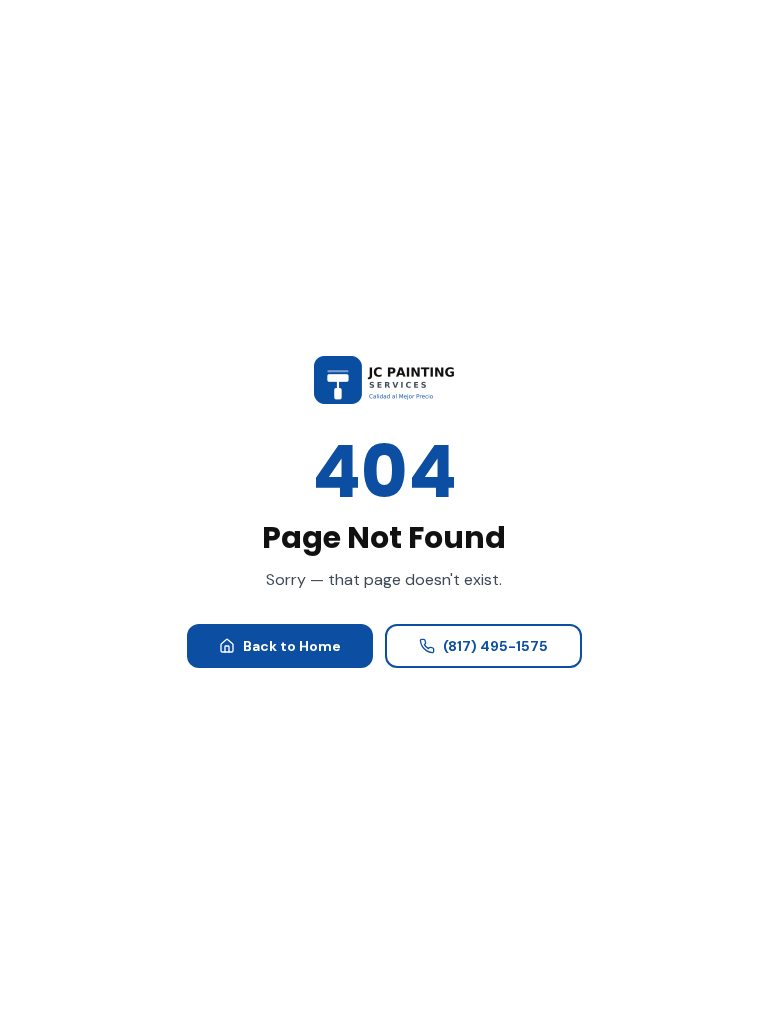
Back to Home (292, 646)
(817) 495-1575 (495, 646)
